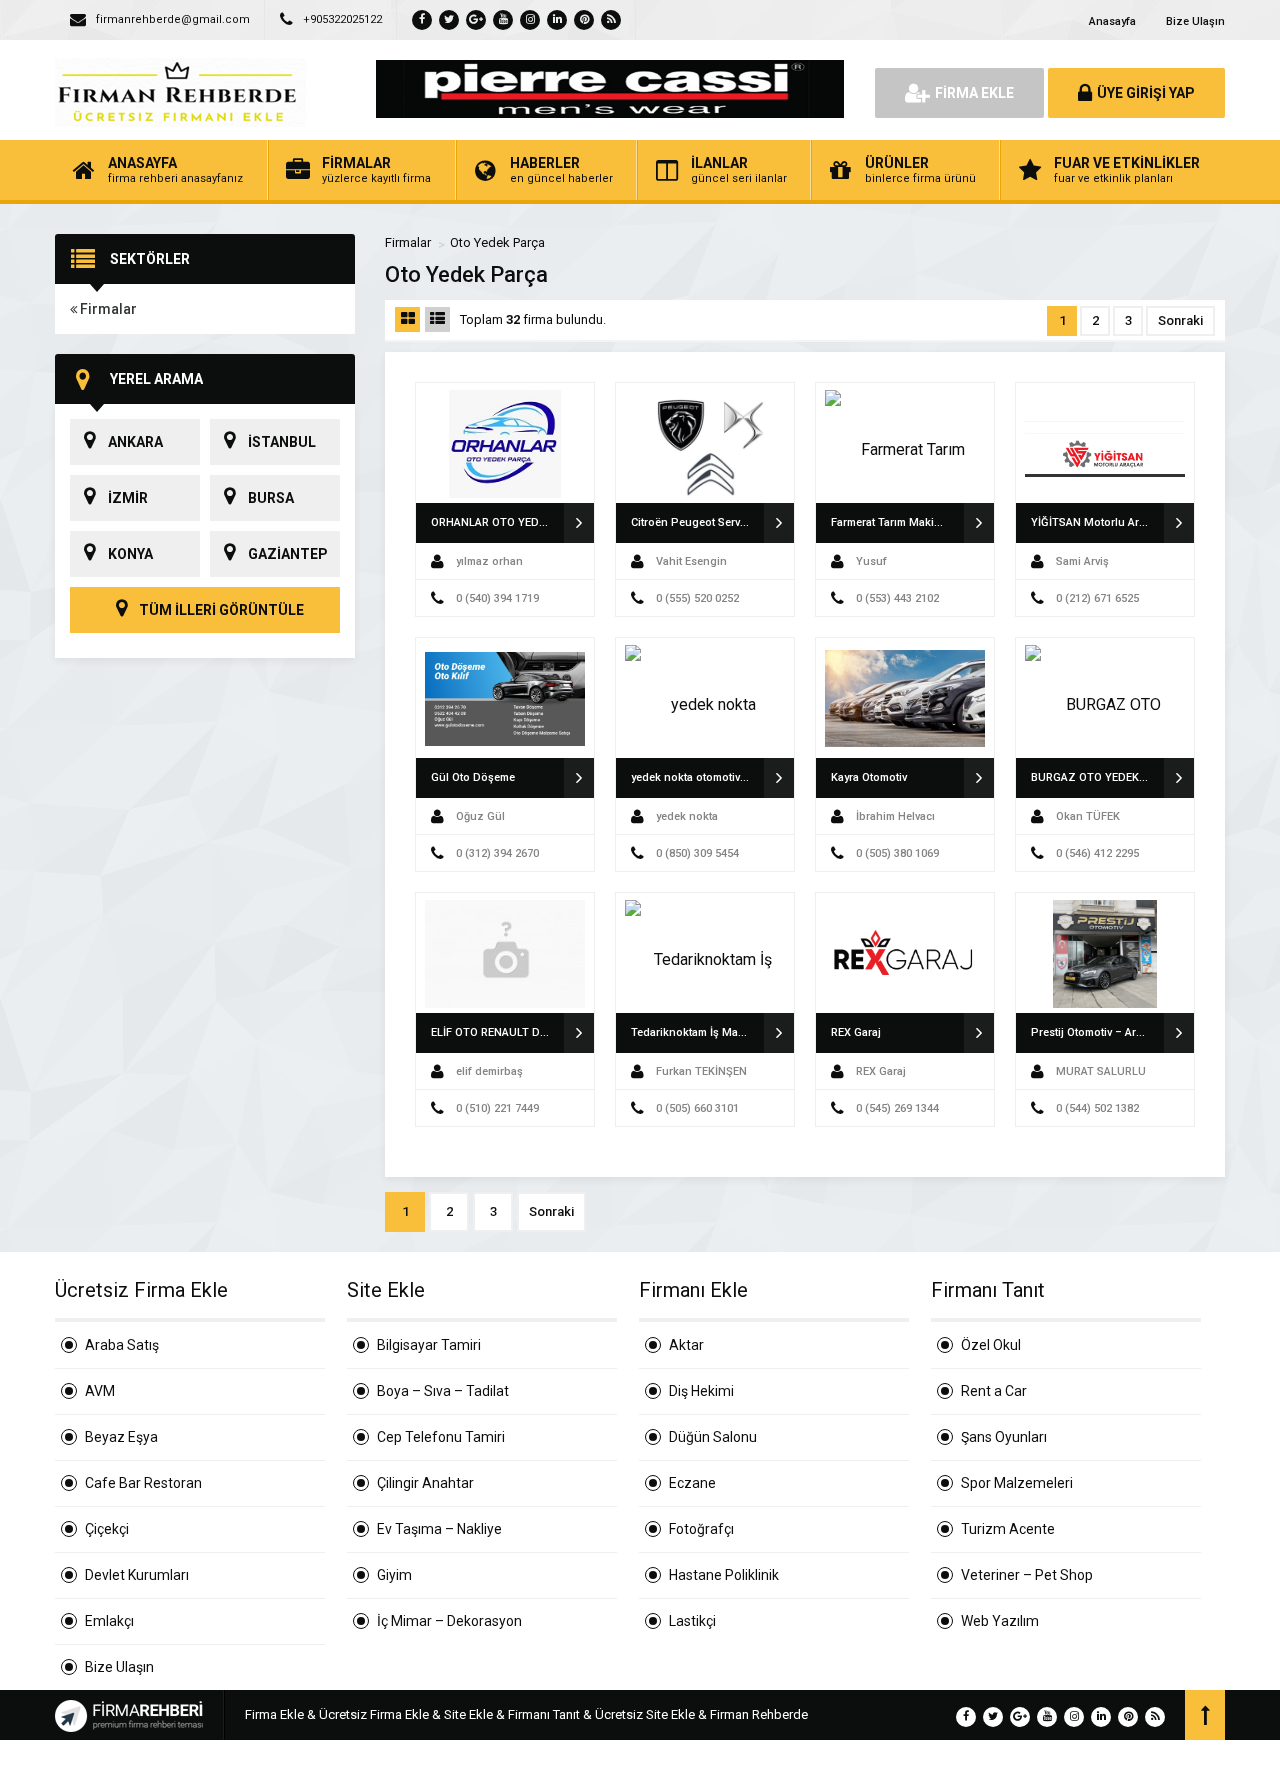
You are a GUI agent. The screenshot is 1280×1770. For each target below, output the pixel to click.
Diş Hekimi (701, 1391)
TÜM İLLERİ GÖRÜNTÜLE (220, 610)
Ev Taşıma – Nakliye (439, 1529)
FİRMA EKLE (974, 93)
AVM (100, 1391)
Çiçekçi (107, 1529)
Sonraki (1180, 320)
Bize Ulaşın (1195, 21)
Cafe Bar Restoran (143, 1483)
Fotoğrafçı (701, 1529)
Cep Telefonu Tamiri (441, 1437)
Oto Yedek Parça (497, 242)
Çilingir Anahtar (425, 1483)
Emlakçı (109, 1621)
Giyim (394, 1575)
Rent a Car (994, 1391)
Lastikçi (692, 1621)
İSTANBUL (282, 442)
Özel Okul (991, 1345)
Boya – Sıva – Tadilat (443, 1391)
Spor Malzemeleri (1017, 1483)
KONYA (130, 554)
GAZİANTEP (288, 554)
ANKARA (135, 442)
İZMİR (128, 498)
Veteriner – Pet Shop (1027, 1575)
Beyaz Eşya (121, 1437)
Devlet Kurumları (137, 1575)
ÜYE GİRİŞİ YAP (1146, 93)
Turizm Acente (1008, 1529)
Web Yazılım (1000, 1621)
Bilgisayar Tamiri (429, 1345)
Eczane (692, 1483)
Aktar (686, 1345)
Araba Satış (122, 1345)
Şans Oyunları (1004, 1437)
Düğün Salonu (713, 1437)
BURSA (271, 498)
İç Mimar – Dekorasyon (449, 1621)
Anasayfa (1112, 21)
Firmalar (107, 309)
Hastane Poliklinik (724, 1575)
